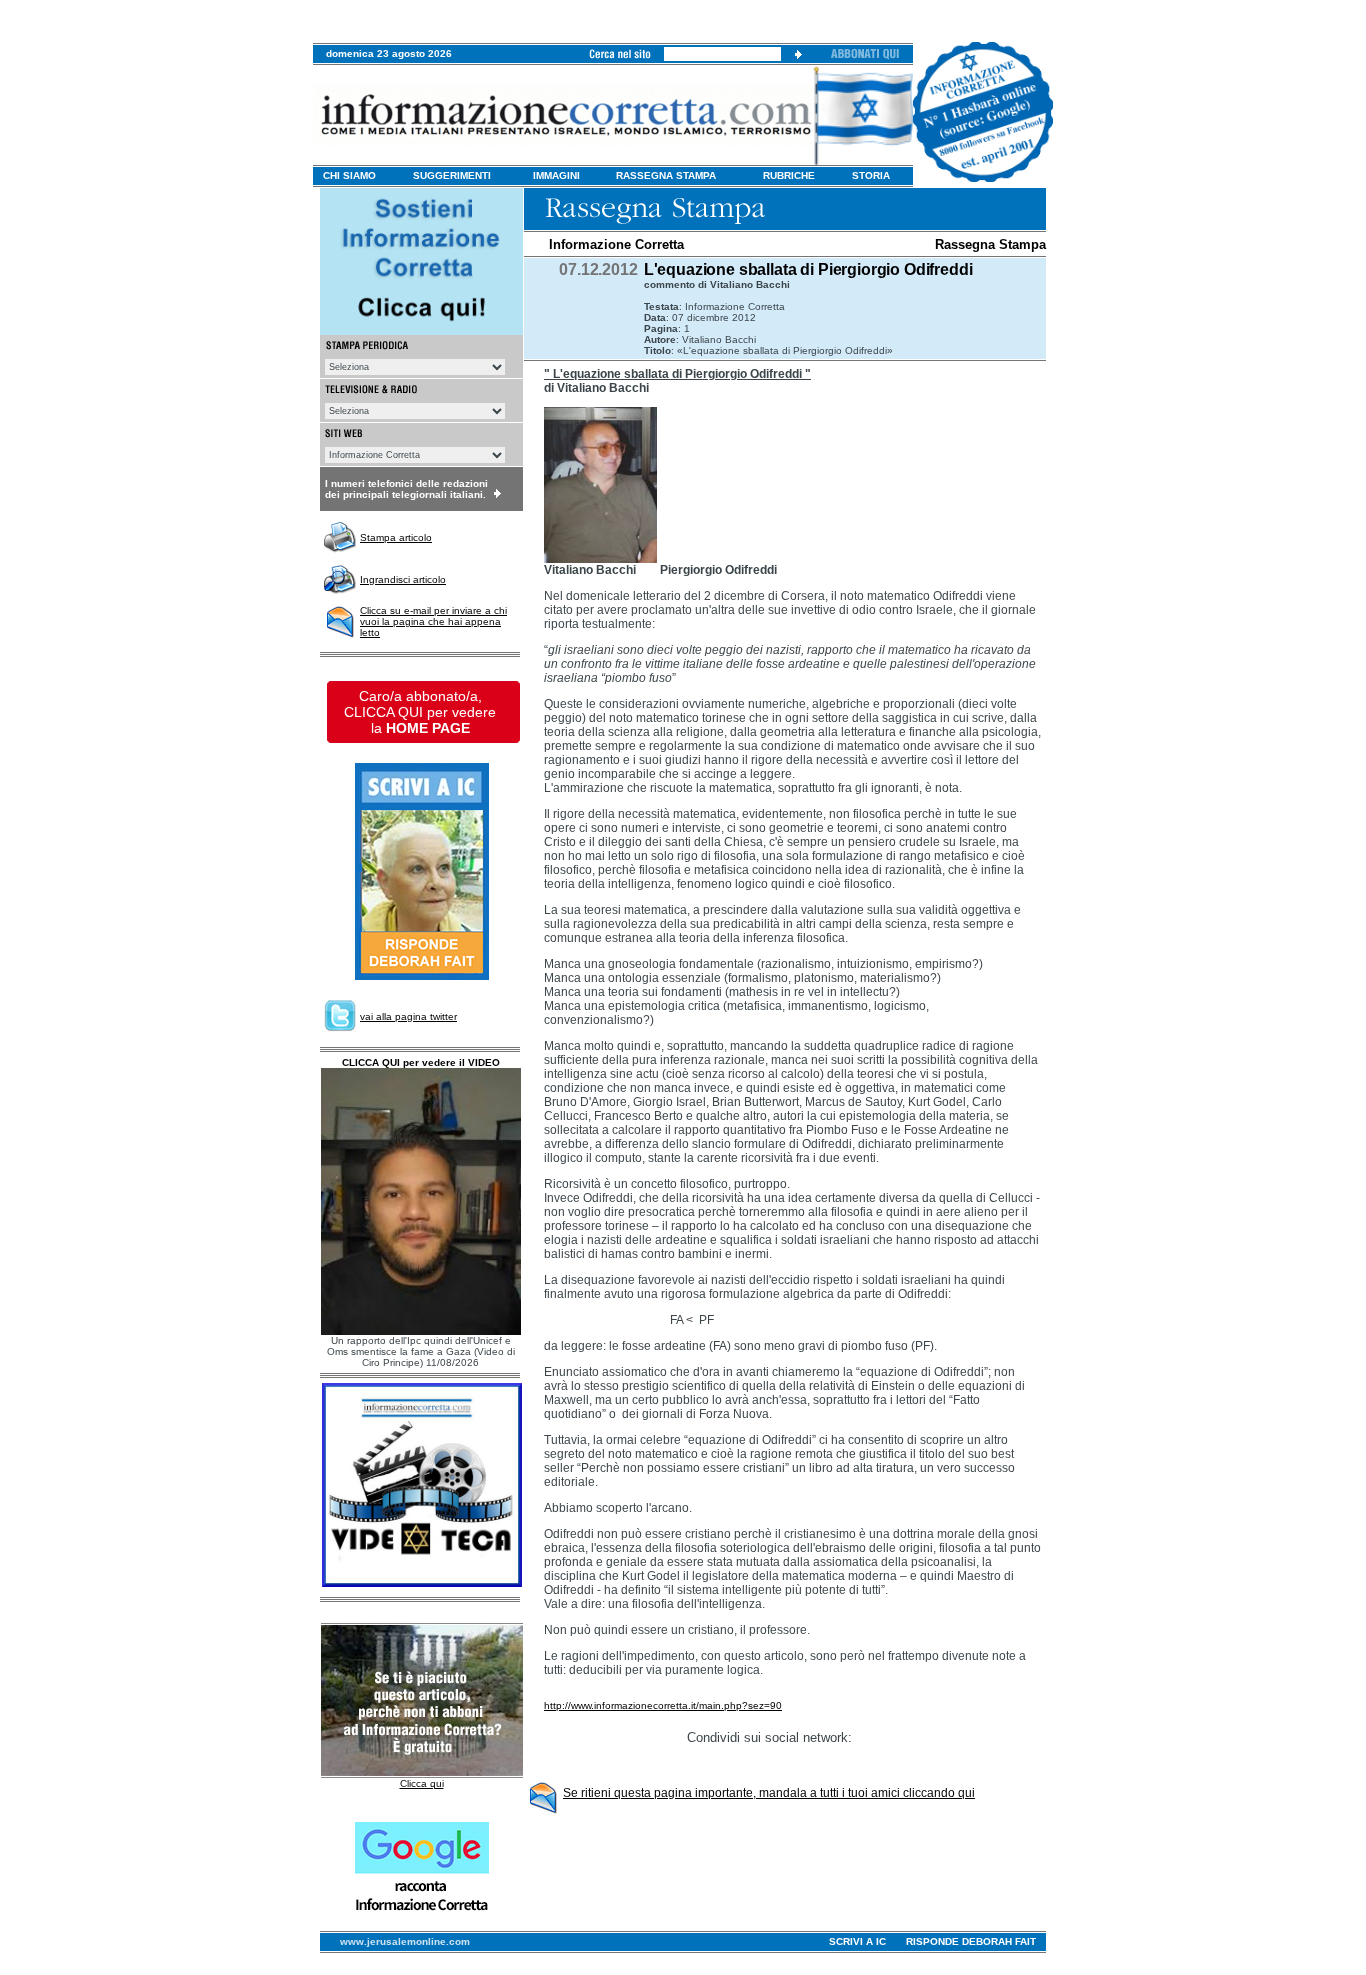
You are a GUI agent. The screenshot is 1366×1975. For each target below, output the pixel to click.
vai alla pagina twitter (408, 1016)
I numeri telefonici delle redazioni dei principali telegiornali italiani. (406, 489)
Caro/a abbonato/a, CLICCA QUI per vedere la (420, 712)
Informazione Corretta (616, 244)
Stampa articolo (396, 537)
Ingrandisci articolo (403, 579)
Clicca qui (422, 1783)
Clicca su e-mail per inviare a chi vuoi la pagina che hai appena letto (433, 621)
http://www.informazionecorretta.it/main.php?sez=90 (663, 1705)
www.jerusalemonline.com (405, 1941)
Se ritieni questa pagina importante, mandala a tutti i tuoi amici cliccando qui (769, 1793)
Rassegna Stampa (990, 244)
